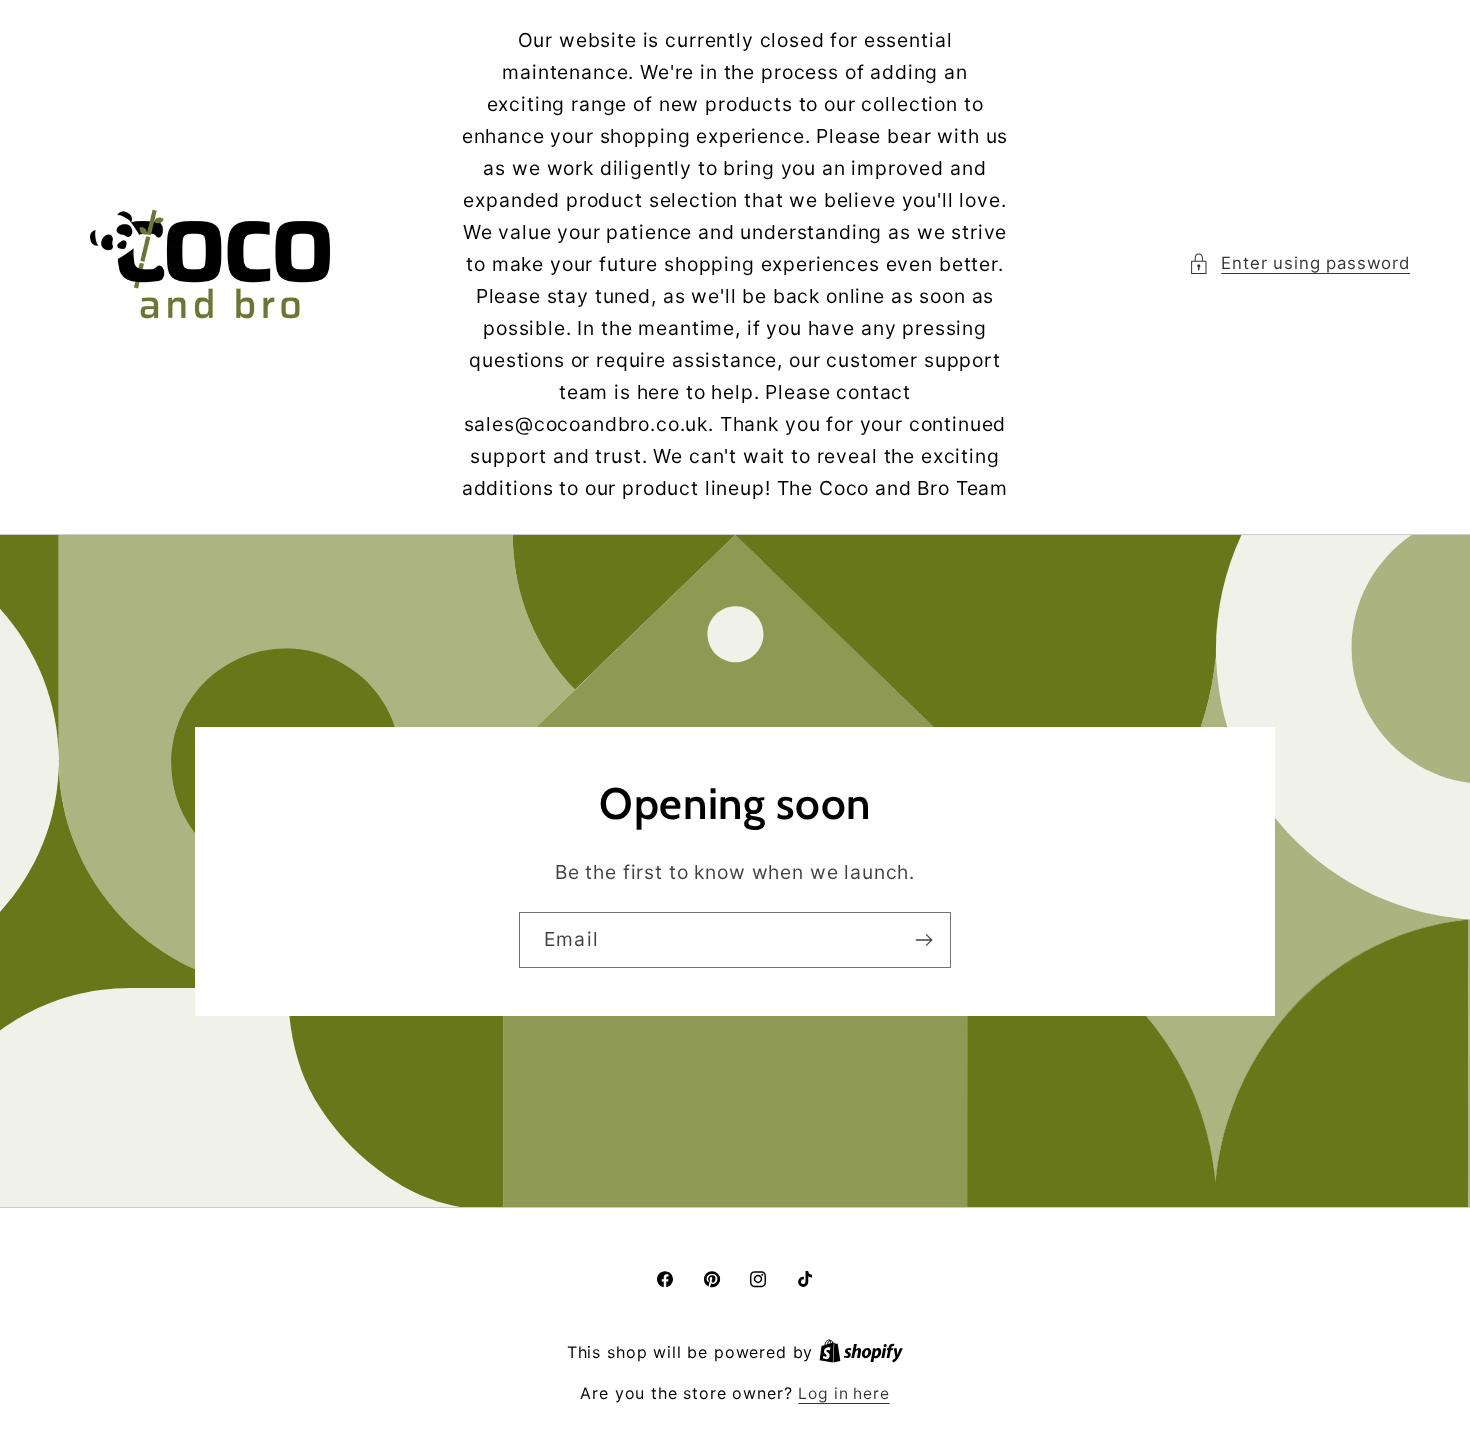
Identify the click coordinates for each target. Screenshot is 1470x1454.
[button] (1299, 264)
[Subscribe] (923, 940)
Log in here (843, 1393)
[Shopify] (861, 1352)
